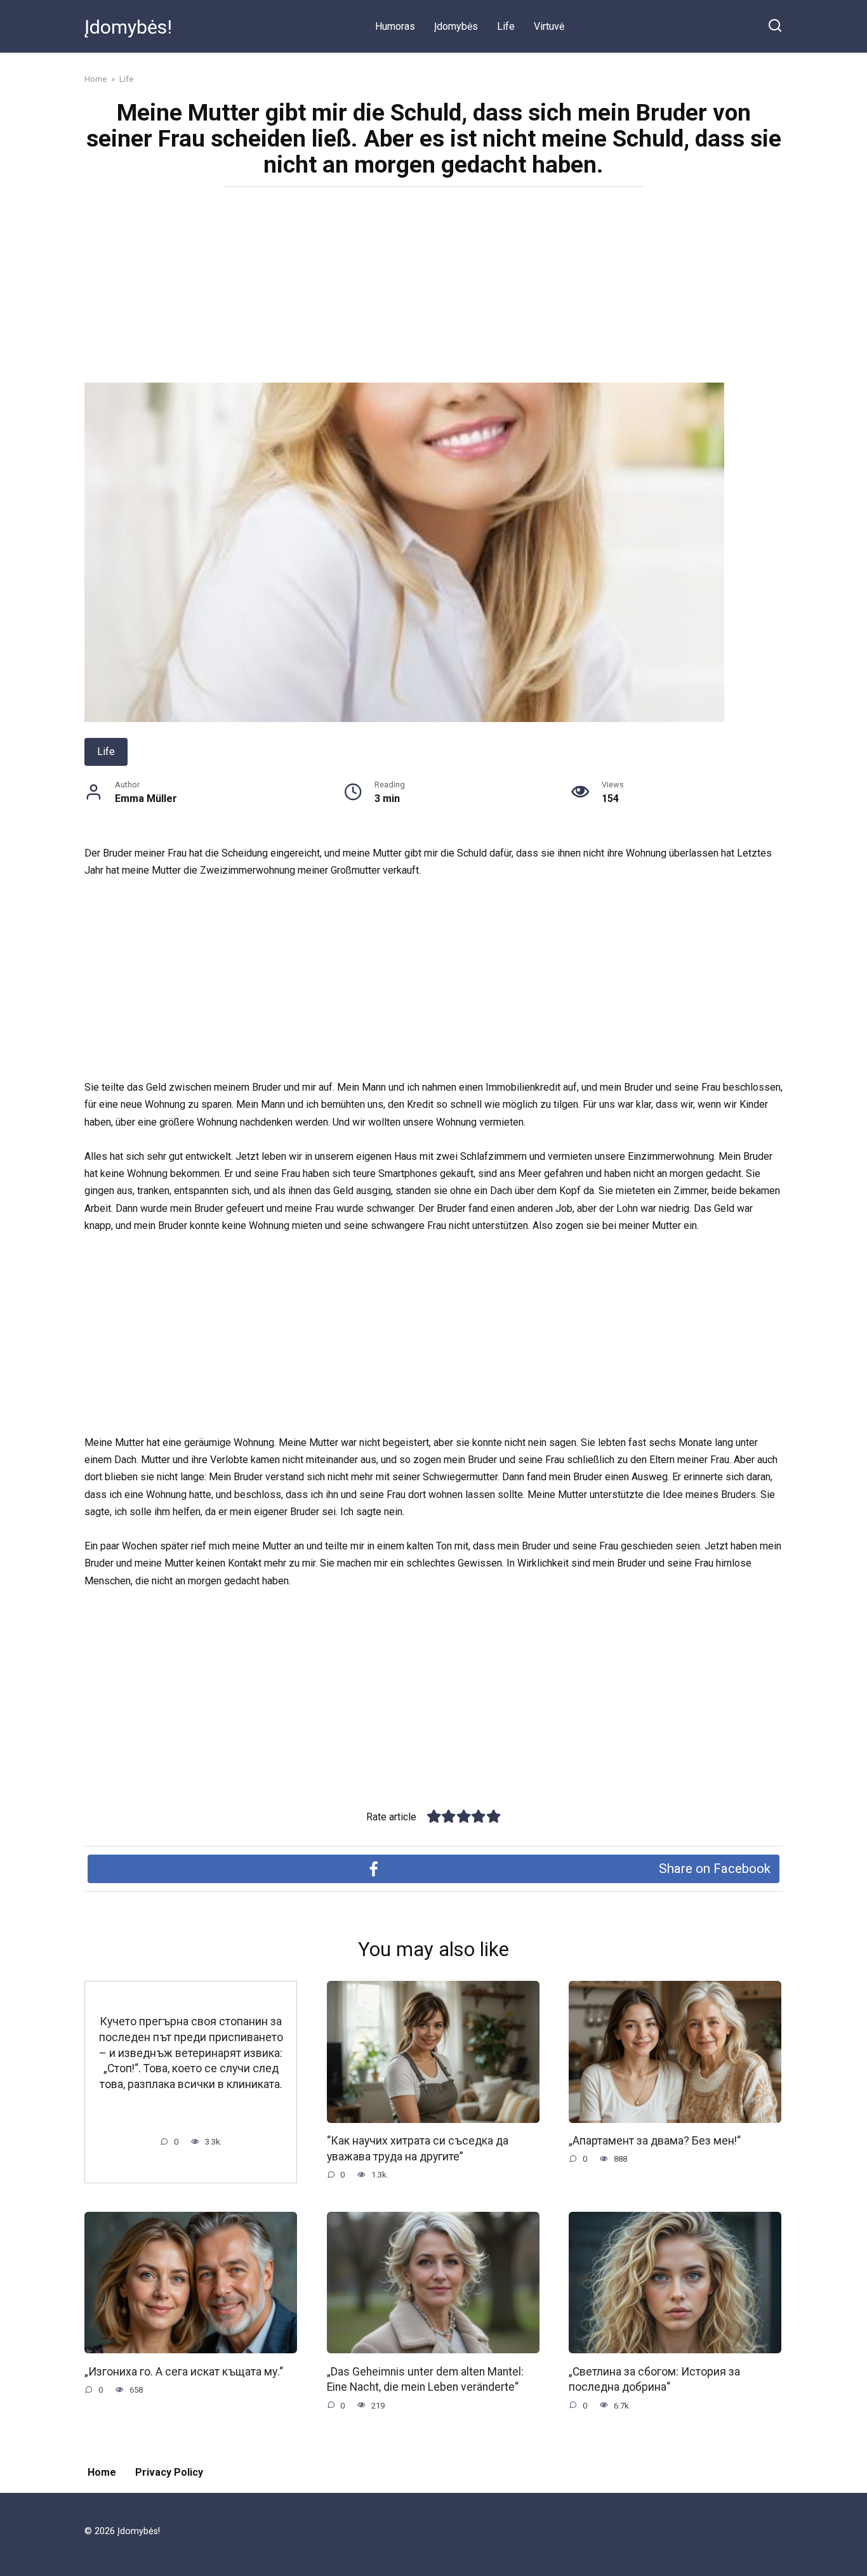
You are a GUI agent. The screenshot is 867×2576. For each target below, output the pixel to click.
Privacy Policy (169, 2472)
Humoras (395, 26)
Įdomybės (456, 26)
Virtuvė (549, 26)
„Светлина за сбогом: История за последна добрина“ (654, 2379)
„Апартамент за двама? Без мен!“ (655, 2141)
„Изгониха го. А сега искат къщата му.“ (184, 2371)
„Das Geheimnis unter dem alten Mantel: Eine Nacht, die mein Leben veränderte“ (425, 2379)
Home (102, 2472)
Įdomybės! (128, 27)
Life (506, 26)
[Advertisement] (433, 289)
